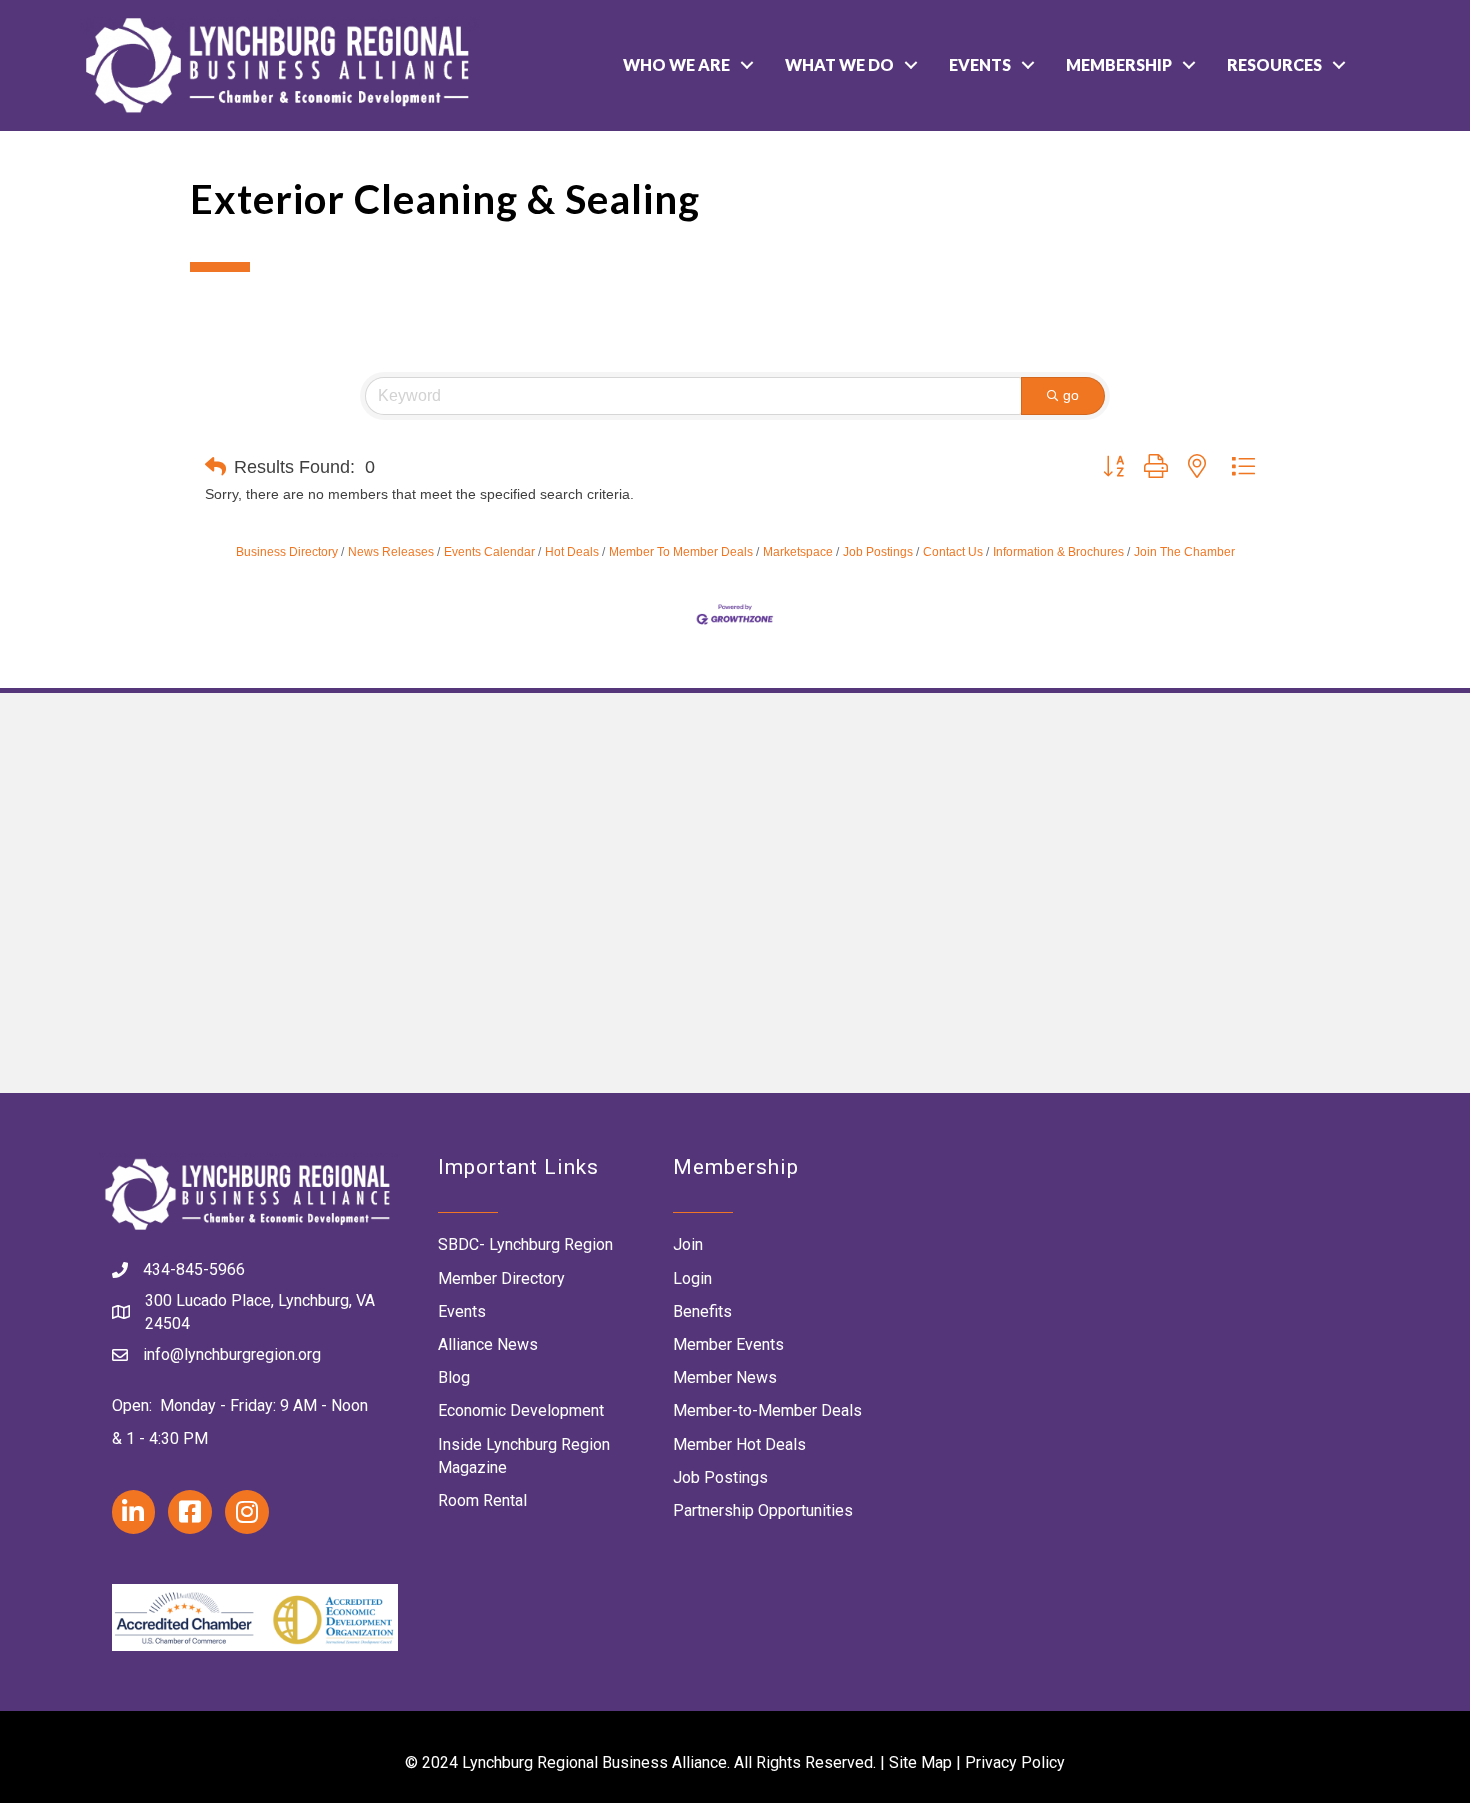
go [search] (1071, 395)
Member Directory (501, 1278)
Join (688, 1244)
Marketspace (798, 552)
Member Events (728, 1344)
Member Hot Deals (739, 1444)
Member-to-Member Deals (767, 1410)
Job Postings (878, 552)
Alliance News (488, 1344)
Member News (725, 1377)
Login (692, 1278)
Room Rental (482, 1500)
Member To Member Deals (681, 552)
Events (980, 64)
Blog (454, 1377)
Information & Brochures (1058, 552)
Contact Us (953, 552)
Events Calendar (489, 552)
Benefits (702, 1311)
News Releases (391, 552)
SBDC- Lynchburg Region (525, 1244)
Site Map (920, 1762)
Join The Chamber (1184, 552)
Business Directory (287, 552)
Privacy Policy (1015, 1762)
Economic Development (521, 1410)
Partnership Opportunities (763, 1510)
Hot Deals (572, 552)
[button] (215, 467)
